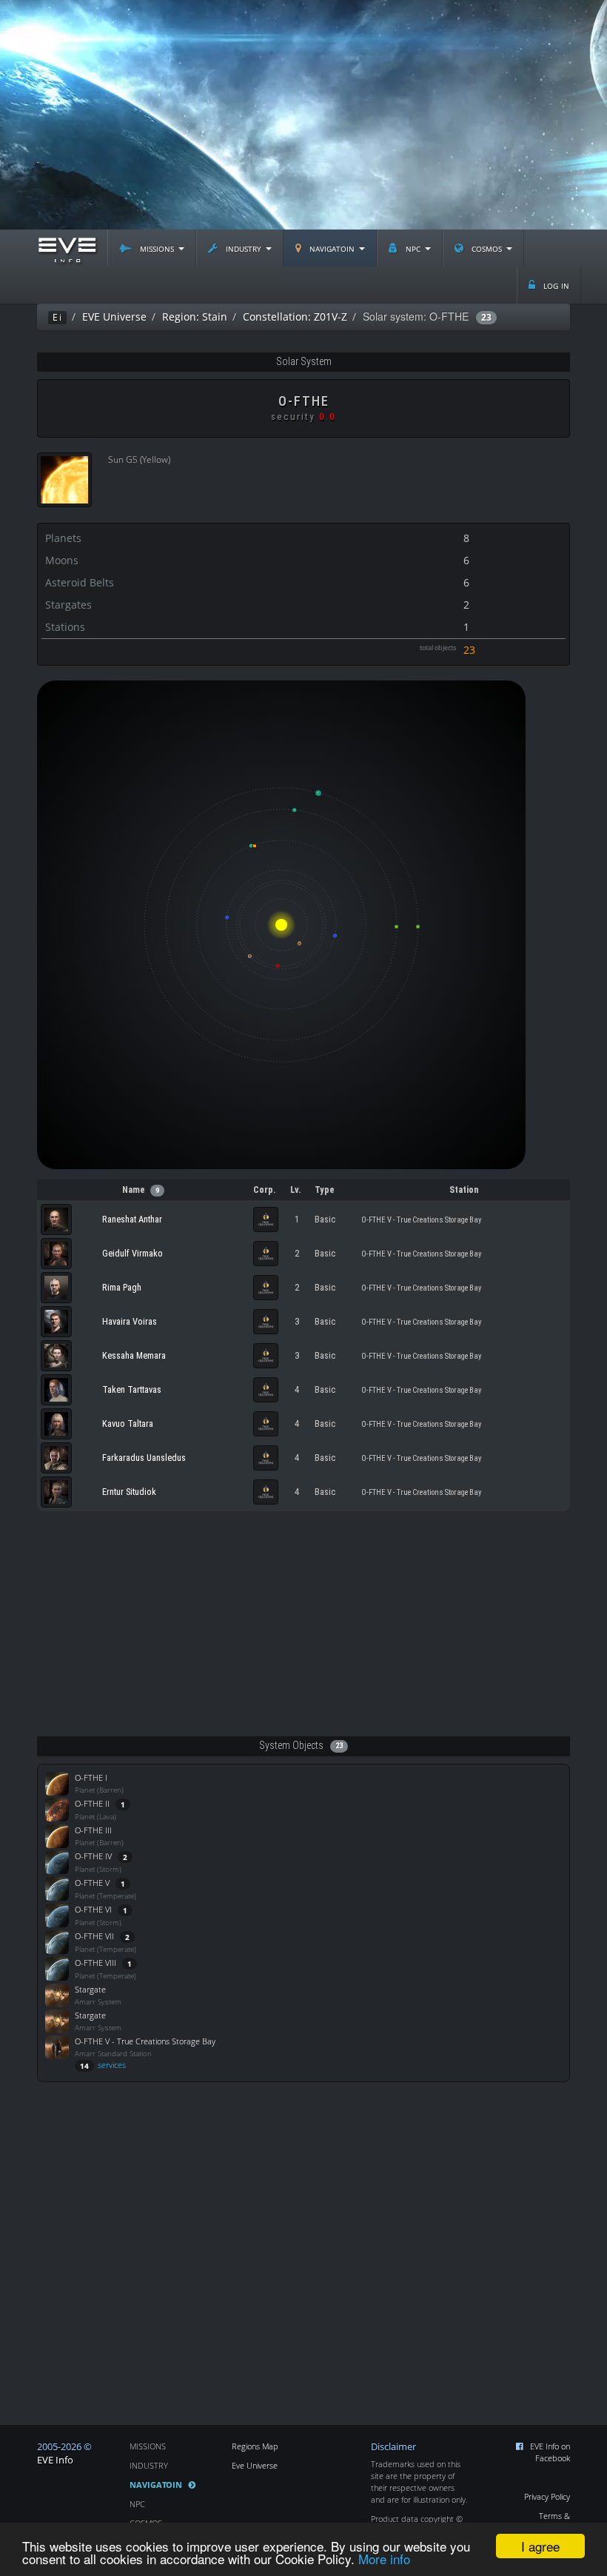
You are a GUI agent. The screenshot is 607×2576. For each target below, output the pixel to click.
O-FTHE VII (94, 1936)
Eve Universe (255, 2465)
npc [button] (413, 248)
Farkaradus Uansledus (144, 1458)
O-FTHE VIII (95, 1963)
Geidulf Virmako (133, 1253)
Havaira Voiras (130, 1321)
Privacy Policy (547, 2496)
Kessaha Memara (134, 1355)
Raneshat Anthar (132, 1219)
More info (384, 2559)
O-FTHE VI (93, 1909)
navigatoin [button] (332, 248)
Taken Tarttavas (132, 1389)
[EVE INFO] (67, 248)
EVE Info (55, 2460)
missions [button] (157, 248)
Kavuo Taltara (128, 1424)
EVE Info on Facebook (550, 2452)
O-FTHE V (92, 1883)
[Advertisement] (303, 115)
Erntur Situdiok (129, 1492)
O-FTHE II (92, 1803)
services (103, 2065)
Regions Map (255, 2446)
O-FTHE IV (93, 1856)
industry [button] (244, 248)
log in (555, 285)
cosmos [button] (487, 248)
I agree (540, 2546)
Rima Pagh (122, 1287)
